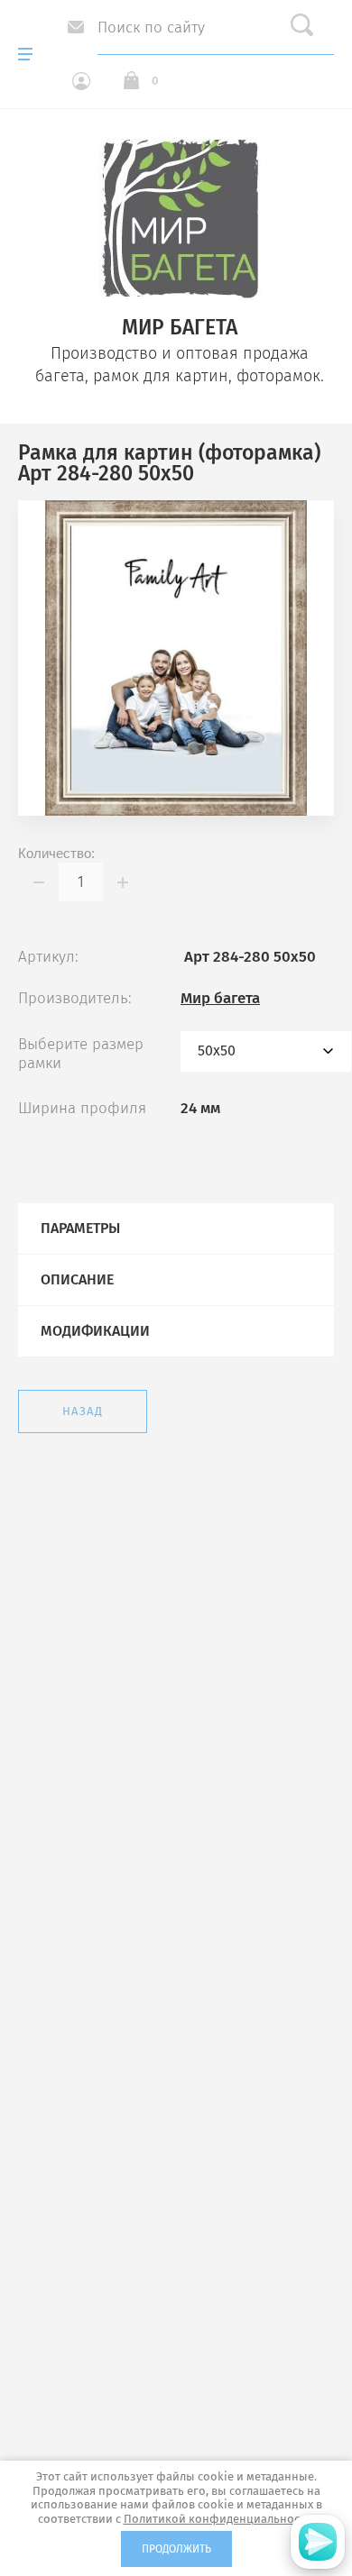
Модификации (95, 1331)
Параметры (80, 1228)
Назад (83, 1411)
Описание (77, 1279)
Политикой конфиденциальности (218, 2519)
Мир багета (220, 998)
